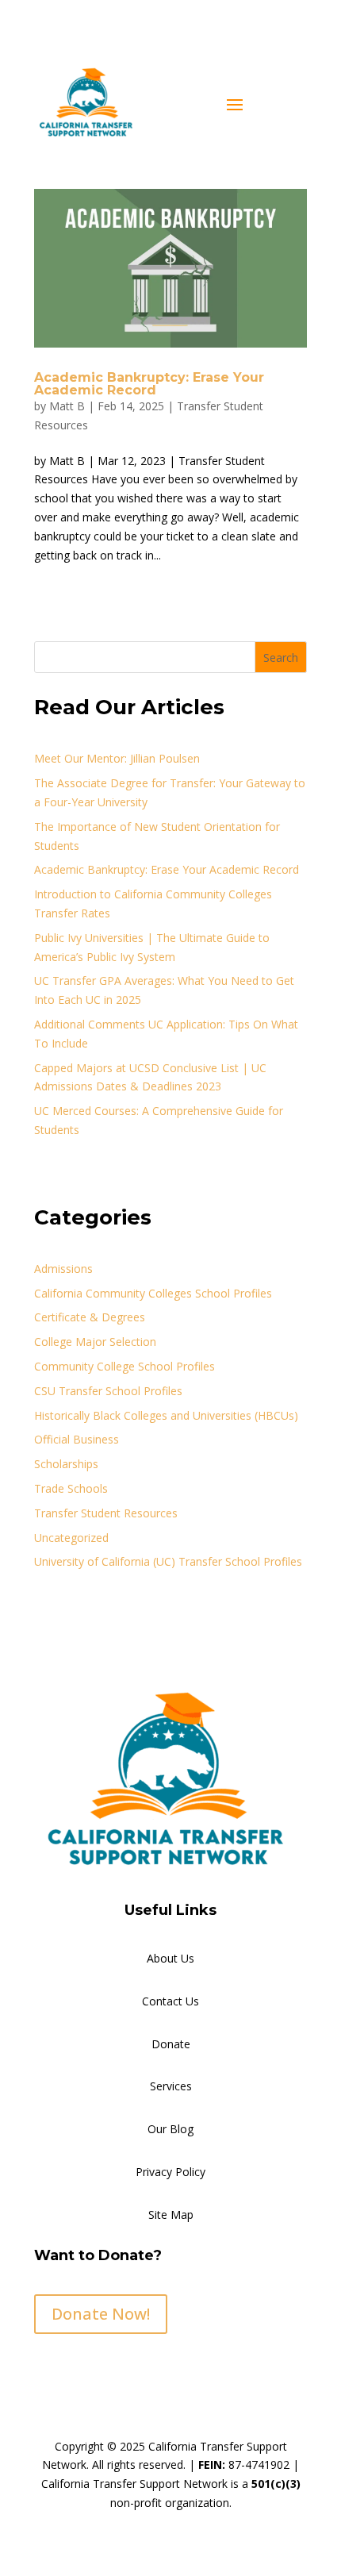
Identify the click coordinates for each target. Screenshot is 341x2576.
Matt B (67, 406)
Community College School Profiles (125, 1366)
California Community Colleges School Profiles (153, 1293)
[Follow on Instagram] (110, 2370)
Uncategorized (71, 1538)
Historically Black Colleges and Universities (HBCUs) (166, 1415)
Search (281, 657)
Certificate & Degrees (90, 1317)
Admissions (63, 1269)
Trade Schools (71, 1488)
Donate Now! (101, 2314)
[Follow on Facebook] (47, 2370)
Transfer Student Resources (106, 1513)
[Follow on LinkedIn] (142, 2370)
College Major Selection (95, 1342)
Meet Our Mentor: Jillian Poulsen (117, 758)
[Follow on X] (79, 2370)
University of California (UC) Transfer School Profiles (168, 1561)
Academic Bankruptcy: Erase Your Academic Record (149, 384)
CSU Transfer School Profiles (108, 1391)
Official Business (77, 1439)
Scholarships (66, 1464)
